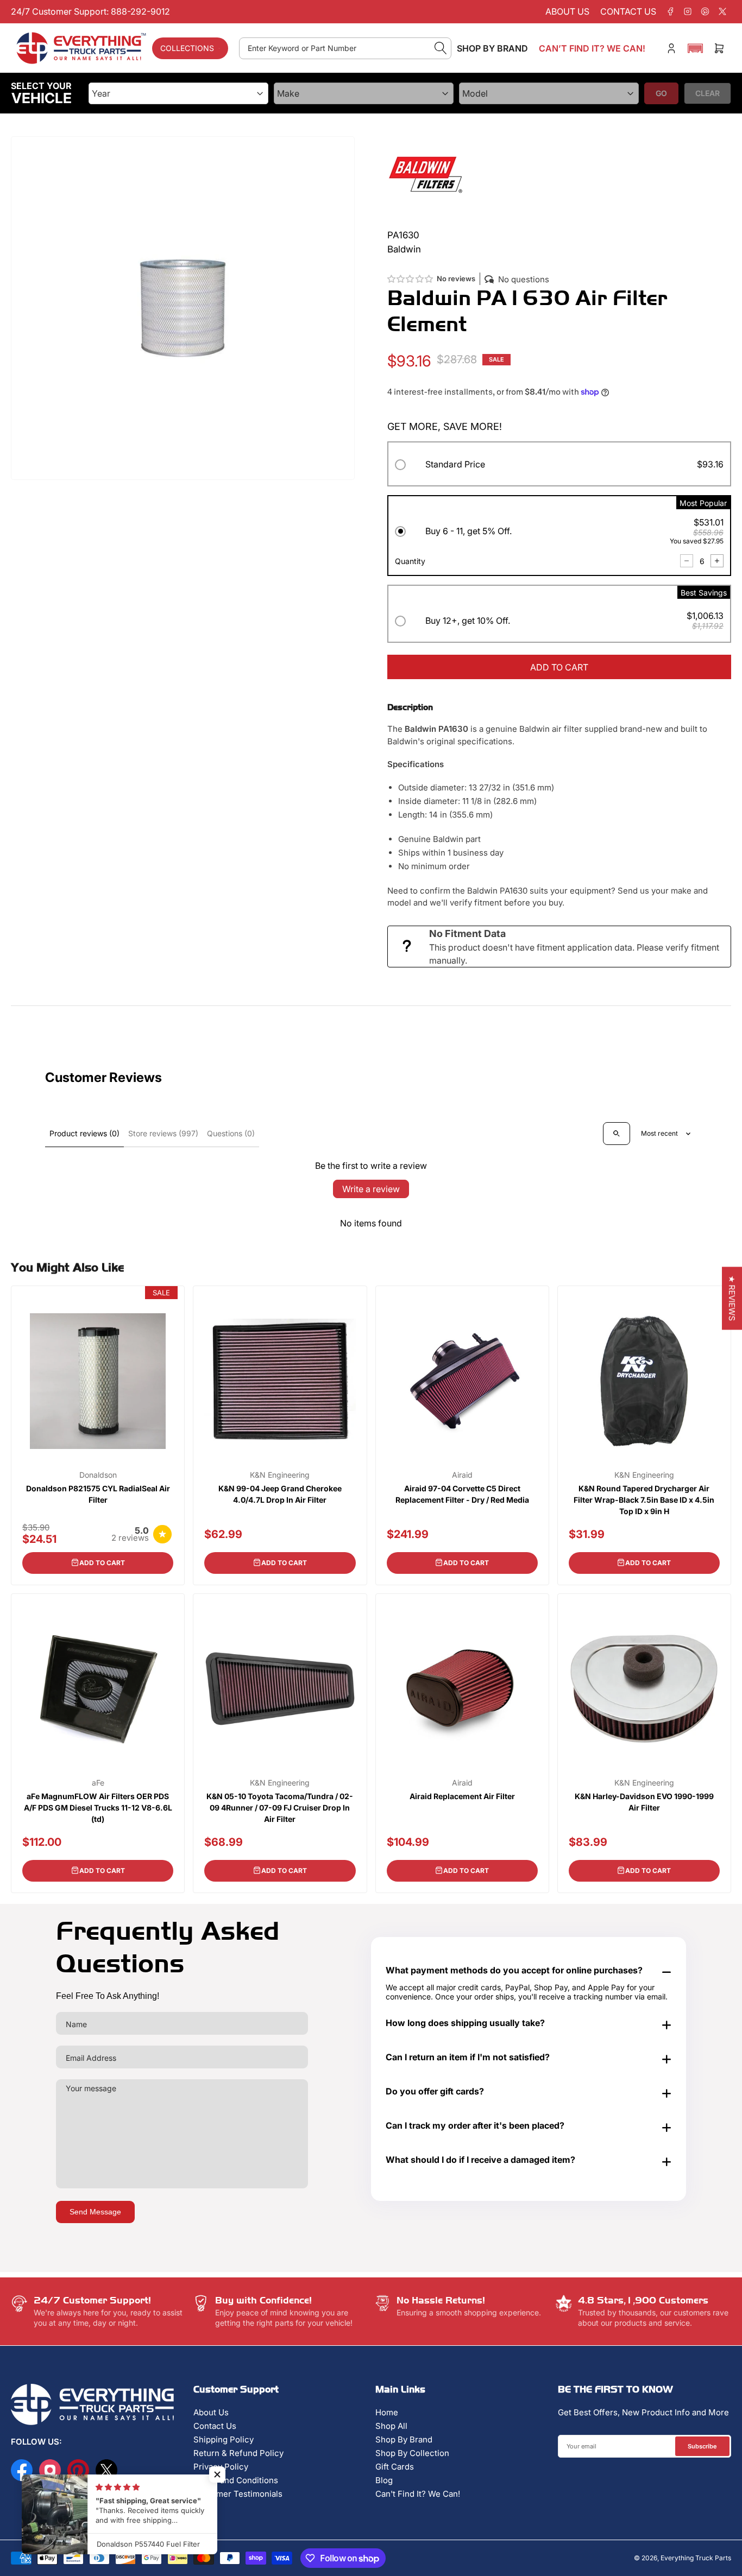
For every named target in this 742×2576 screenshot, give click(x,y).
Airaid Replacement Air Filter (462, 1796)
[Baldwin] (425, 173)
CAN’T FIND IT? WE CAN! (592, 48)
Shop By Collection (412, 2453)
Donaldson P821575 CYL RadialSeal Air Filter (98, 1494)
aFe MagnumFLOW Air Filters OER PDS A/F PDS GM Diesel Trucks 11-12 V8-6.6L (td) (98, 1808)
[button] (695, 48)
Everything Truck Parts (696, 2558)
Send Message (95, 2212)
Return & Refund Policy (238, 2453)
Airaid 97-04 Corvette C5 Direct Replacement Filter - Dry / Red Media (462, 1494)
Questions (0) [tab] (231, 1133)
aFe (98, 1783)
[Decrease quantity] (687, 561)
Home (387, 2412)
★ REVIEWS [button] (732, 1298)
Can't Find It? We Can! (418, 2494)
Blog (384, 2480)
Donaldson (98, 1475)
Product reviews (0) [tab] (84, 1133)
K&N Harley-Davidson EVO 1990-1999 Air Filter (644, 1802)
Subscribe (702, 2446)
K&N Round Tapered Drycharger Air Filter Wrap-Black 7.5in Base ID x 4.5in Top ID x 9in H (644, 1500)
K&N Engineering (280, 1475)
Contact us (628, 11)
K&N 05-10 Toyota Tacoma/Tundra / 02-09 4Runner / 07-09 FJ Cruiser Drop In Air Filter (280, 1808)
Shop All (391, 2426)
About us (567, 11)
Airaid (462, 1475)
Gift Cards (395, 2467)
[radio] (559, 466)
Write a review (371, 1189)
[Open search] (617, 1134)
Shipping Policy (224, 2439)
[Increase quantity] (717, 561)
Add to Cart (102, 1563)
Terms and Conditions (236, 2480)
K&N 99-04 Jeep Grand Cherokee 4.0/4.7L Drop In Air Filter (280, 1494)
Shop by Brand (492, 48)
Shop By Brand (404, 2439)
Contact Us (215, 2426)
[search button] (441, 48)
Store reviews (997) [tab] (163, 1133)
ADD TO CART (559, 667)
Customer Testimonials (238, 2494)
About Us (211, 2412)
